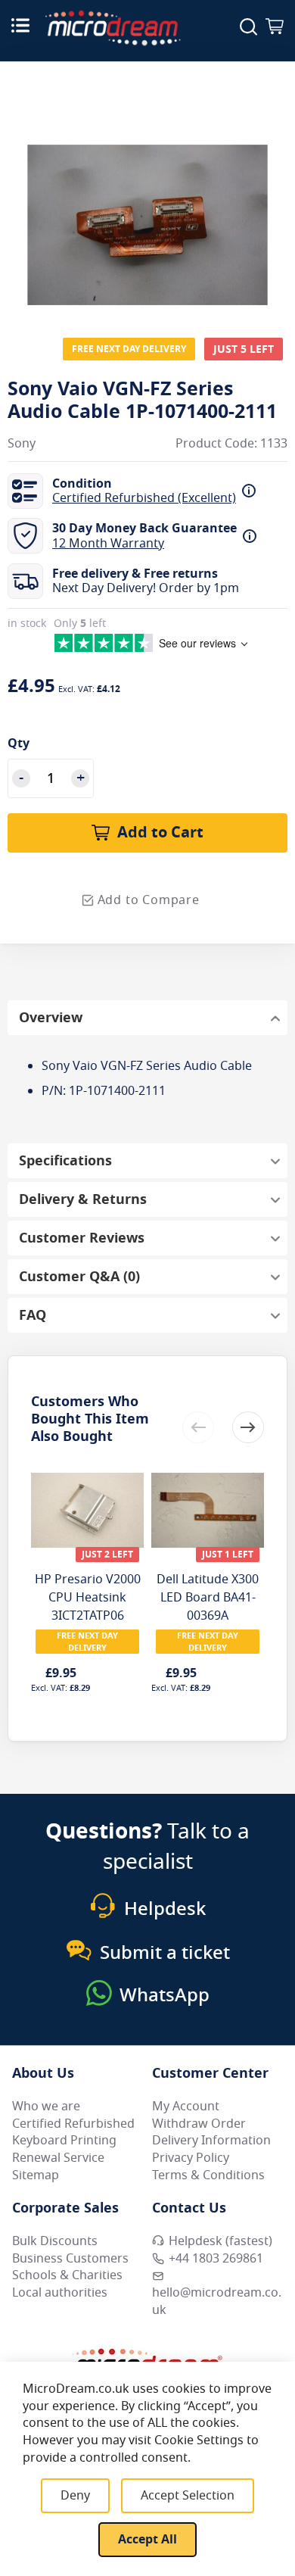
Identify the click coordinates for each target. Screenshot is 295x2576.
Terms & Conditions (208, 2175)
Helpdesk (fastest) (220, 2241)
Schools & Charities (67, 2275)
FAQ (33, 1315)
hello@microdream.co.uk (217, 2302)
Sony (22, 444)
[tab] (147, 1018)
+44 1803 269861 (216, 2259)
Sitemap (36, 2175)
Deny (75, 2496)
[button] (248, 1427)
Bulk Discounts (55, 2241)
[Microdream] (113, 28)
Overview (51, 1018)
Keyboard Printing (64, 2141)
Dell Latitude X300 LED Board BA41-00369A (208, 1598)
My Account (186, 2107)
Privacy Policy (191, 2158)
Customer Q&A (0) (79, 1277)
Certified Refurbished (73, 2124)
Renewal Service (58, 2158)
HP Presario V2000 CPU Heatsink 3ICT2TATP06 (88, 1598)
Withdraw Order (199, 2124)
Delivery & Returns (83, 1199)
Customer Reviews (82, 1238)
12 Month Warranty (108, 544)
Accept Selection (188, 2496)
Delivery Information (211, 2141)
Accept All (147, 2540)
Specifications (65, 1161)
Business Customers (70, 2259)
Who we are (46, 2107)
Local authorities (60, 2293)
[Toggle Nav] (20, 25)
